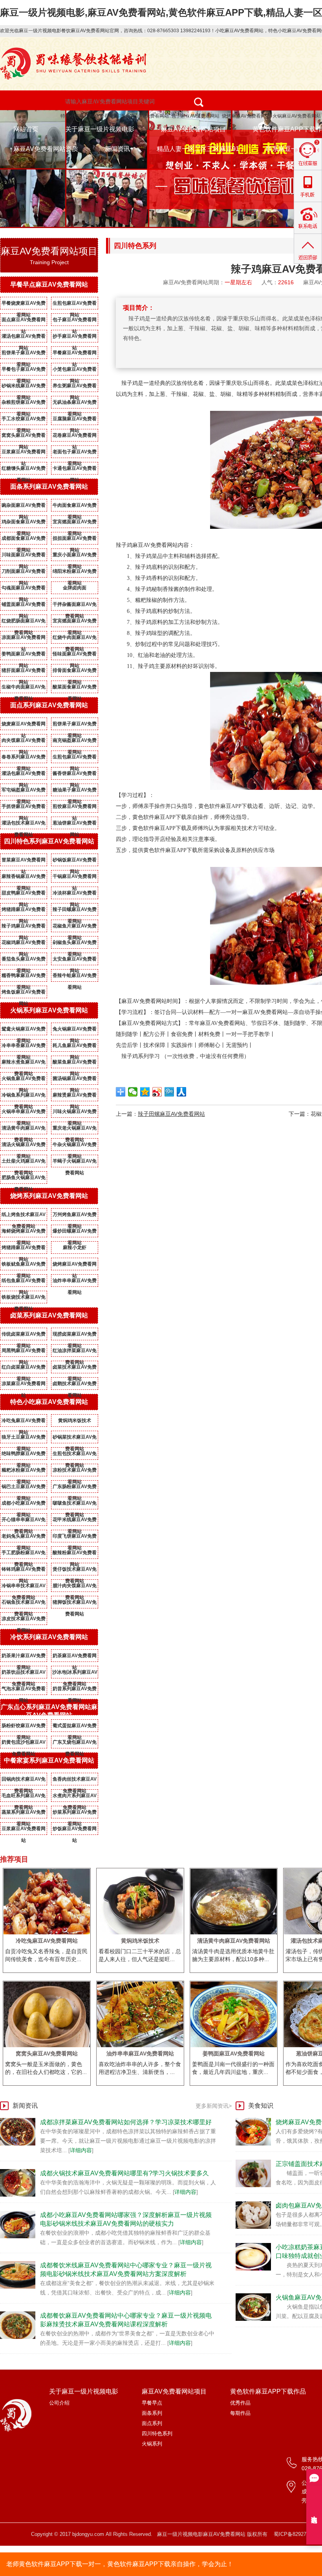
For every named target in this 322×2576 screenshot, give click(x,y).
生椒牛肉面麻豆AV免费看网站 (24, 688)
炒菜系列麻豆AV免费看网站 (75, 1814)
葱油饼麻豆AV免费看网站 (75, 824)
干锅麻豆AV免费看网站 (75, 878)
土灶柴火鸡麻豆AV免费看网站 (24, 1163)
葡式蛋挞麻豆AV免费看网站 (75, 1727)
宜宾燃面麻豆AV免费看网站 (75, 523)
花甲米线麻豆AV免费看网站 (75, 1521)
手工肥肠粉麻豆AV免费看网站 (24, 1554)
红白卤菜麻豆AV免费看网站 (24, 1369)
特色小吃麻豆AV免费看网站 (89, 116)
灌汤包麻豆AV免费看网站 (24, 338)
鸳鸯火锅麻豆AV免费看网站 (24, 1030)
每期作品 (240, 2413)
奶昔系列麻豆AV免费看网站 (75, 1690)
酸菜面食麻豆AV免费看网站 (75, 688)
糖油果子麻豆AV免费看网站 (75, 791)
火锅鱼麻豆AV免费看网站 (24, 1080)
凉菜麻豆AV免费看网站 (24, 1385)
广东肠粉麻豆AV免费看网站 (75, 1488)
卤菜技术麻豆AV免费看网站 (75, 1369)
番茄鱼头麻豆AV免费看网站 (24, 960)
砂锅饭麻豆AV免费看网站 (75, 861)
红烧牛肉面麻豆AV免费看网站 (75, 639)
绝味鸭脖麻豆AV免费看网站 (24, 1455)
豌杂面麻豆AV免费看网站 (24, 507)
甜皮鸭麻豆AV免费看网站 (24, 894)
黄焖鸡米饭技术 (75, 1420)
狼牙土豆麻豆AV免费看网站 (24, 1439)
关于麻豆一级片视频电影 (100, 129)
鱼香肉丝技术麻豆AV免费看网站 (75, 1781)
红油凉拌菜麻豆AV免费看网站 (75, 1352)
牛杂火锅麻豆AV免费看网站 (75, 1146)
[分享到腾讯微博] (169, 1092)
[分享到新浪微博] (157, 1092)
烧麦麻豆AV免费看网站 (24, 725)
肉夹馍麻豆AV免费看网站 (24, 742)
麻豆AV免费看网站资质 (46, 149)
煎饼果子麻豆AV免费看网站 (24, 354)
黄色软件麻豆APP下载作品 (268, 2391)
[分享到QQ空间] (145, 1092)
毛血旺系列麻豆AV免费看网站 (24, 1797)
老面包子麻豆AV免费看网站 (75, 453)
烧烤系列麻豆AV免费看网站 (49, 1196)
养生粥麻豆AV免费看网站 (75, 387)
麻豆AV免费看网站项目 (193, 129)
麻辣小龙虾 (75, 1248)
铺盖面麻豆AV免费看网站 (24, 606)
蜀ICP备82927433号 (297, 2534)
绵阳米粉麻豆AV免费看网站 (75, 573)
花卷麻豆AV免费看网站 (75, 437)
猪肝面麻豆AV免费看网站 (24, 672)
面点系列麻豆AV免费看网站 (49, 705)
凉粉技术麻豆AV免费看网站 (75, 1472)
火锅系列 (152, 2444)
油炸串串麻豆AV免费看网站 (75, 1282)
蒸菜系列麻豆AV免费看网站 (24, 1814)
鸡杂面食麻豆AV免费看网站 (24, 523)
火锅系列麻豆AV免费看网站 (49, 1010)
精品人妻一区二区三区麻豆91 (198, 149)
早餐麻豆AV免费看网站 (75, 354)
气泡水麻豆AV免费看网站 (24, 1690)
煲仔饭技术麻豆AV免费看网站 (75, 1571)
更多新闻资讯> (214, 2106)
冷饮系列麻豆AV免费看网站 (49, 1637)
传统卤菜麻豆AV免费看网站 (24, 1336)
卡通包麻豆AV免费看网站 (75, 470)
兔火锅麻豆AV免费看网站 (75, 1030)
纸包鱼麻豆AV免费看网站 (24, 1282)
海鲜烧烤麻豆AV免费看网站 (24, 1233)
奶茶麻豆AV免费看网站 (75, 1657)
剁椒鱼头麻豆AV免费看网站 (75, 944)
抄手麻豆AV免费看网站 (75, 338)
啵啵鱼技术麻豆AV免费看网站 (75, 1505)
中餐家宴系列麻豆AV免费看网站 (49, 1760)
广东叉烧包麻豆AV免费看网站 (75, 1744)
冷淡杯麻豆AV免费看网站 (75, 894)
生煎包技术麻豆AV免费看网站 (75, 1455)
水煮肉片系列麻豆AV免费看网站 (75, 1797)
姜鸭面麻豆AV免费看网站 (24, 655)
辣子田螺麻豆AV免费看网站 (75, 911)
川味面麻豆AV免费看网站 (24, 556)
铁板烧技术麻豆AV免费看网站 (24, 1299)
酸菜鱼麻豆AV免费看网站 (75, 1064)
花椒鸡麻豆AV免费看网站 (24, 944)
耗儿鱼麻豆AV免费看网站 (75, 1047)
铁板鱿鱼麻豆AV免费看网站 (24, 1266)
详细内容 (81, 2150)
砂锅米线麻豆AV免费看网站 (24, 387)
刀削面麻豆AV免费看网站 (24, 573)
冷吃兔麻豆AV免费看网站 (24, 1422)
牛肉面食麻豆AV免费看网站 (75, 507)
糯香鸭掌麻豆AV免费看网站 (24, 977)
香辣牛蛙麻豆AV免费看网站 (75, 977)
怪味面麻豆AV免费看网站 (75, 655)
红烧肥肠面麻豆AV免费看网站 (24, 622)
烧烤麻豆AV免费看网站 (246, 116)
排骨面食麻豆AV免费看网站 (75, 672)
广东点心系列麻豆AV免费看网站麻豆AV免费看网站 (49, 1711)
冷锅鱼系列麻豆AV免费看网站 (24, 1097)
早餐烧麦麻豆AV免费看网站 (24, 305)
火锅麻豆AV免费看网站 (297, 116)
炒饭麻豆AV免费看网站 (75, 1830)
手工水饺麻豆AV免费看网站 (24, 420)
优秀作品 (240, 2403)
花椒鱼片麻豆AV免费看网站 (75, 927)
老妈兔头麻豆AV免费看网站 (24, 1538)
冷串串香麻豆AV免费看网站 (24, 1047)
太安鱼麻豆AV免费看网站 (75, 960)
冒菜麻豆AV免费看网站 (24, 861)
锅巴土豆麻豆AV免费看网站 (24, 1488)
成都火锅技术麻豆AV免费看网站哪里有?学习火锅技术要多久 (124, 2173)
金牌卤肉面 (75, 588)
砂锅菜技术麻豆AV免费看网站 (75, 1439)
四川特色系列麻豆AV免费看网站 (49, 841)
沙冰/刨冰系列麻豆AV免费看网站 (75, 1674)
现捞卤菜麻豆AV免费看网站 (75, 1336)
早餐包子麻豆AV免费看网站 (24, 371)
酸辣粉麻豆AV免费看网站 (75, 1554)
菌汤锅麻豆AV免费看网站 (75, 1080)
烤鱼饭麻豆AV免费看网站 (24, 994)
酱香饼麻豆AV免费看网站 (75, 775)
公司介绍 (59, 2403)
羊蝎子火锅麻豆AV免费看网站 (75, 1163)
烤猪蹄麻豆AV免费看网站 (24, 911)
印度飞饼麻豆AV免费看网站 (75, 1538)
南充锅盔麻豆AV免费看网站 (75, 742)
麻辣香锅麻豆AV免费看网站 (24, 878)
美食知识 (261, 2106)
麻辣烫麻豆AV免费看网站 (75, 1097)
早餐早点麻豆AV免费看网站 (49, 284)
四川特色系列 (157, 2433)
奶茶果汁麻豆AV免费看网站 (24, 1657)
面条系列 (152, 2413)
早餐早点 (152, 2403)
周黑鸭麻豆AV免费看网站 (24, 1352)
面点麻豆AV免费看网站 (24, 321)
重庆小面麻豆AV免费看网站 (75, 556)
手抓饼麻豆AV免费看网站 (24, 808)
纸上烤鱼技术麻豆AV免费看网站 (24, 1216)
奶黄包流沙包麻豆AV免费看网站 (24, 1744)
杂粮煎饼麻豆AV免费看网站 (24, 404)
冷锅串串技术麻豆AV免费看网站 (24, 1587)
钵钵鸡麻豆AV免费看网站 (24, 1571)
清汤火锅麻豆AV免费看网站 (24, 1146)
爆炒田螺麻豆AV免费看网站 (75, 1233)
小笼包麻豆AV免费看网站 (75, 371)
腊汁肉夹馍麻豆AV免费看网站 (75, 1587)
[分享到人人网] (182, 1092)
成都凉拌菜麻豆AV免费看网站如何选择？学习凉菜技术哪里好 (126, 2122)
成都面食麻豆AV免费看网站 (24, 540)
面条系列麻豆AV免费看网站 (49, 487)
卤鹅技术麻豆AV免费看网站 (75, 1385)
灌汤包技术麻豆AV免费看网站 (24, 824)
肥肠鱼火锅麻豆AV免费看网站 (24, 1179)
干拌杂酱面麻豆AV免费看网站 (75, 606)
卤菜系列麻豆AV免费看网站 (49, 1315)
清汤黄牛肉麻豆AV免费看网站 (24, 1130)
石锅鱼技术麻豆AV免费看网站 (24, 1604)
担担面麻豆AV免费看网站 (75, 540)
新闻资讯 (117, 149)
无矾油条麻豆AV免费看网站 (75, 404)
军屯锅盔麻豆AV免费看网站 (24, 791)
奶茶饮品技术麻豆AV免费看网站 (24, 1674)
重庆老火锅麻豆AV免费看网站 (75, 1130)
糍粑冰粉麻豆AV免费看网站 (24, 1472)
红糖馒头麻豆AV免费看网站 (24, 470)
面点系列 (152, 2423)
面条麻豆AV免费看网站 (145, 116)
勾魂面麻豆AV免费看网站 (24, 589)
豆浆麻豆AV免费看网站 (24, 453)
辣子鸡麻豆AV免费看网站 (24, 927)
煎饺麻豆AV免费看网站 (75, 808)
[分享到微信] (133, 1092)
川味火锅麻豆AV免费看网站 (75, 1113)
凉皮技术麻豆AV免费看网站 (24, 1620)
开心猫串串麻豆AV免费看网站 (24, 1521)
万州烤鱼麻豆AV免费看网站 (75, 1216)
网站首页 (26, 129)
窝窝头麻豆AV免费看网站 (24, 437)
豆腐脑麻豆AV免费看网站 (75, 420)
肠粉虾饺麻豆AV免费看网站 (24, 1727)
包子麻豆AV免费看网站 (195, 116)
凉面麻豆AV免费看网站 (24, 639)
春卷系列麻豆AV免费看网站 (24, 758)
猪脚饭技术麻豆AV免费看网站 (75, 1604)
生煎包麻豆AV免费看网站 (75, 305)
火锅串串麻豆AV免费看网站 (24, 1113)
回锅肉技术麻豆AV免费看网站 (24, 1781)
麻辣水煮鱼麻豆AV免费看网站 (24, 1064)
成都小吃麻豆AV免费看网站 (24, 1505)
